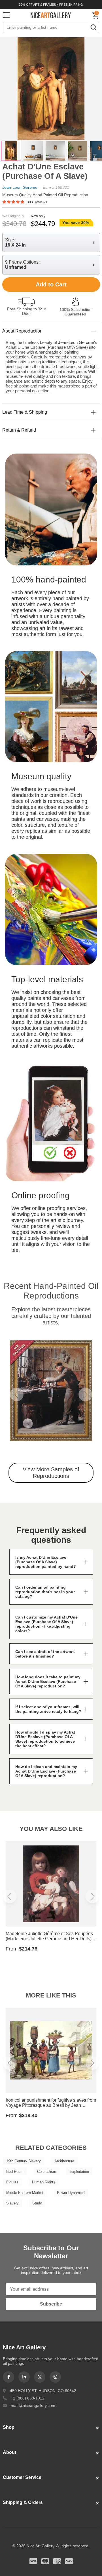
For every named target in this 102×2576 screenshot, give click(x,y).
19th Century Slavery (24, 2161)
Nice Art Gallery (51, 15)
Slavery (12, 2203)
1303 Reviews (36, 202)
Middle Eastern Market (25, 2193)
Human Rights (44, 2182)
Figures (12, 2182)
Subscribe (51, 2304)
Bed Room (15, 2172)
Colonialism (47, 2172)
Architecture (64, 2161)
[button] (17, 1394)
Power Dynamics (71, 2193)
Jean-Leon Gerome (20, 187)
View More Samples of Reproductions (51, 1473)
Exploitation (79, 2172)
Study (37, 2203)
